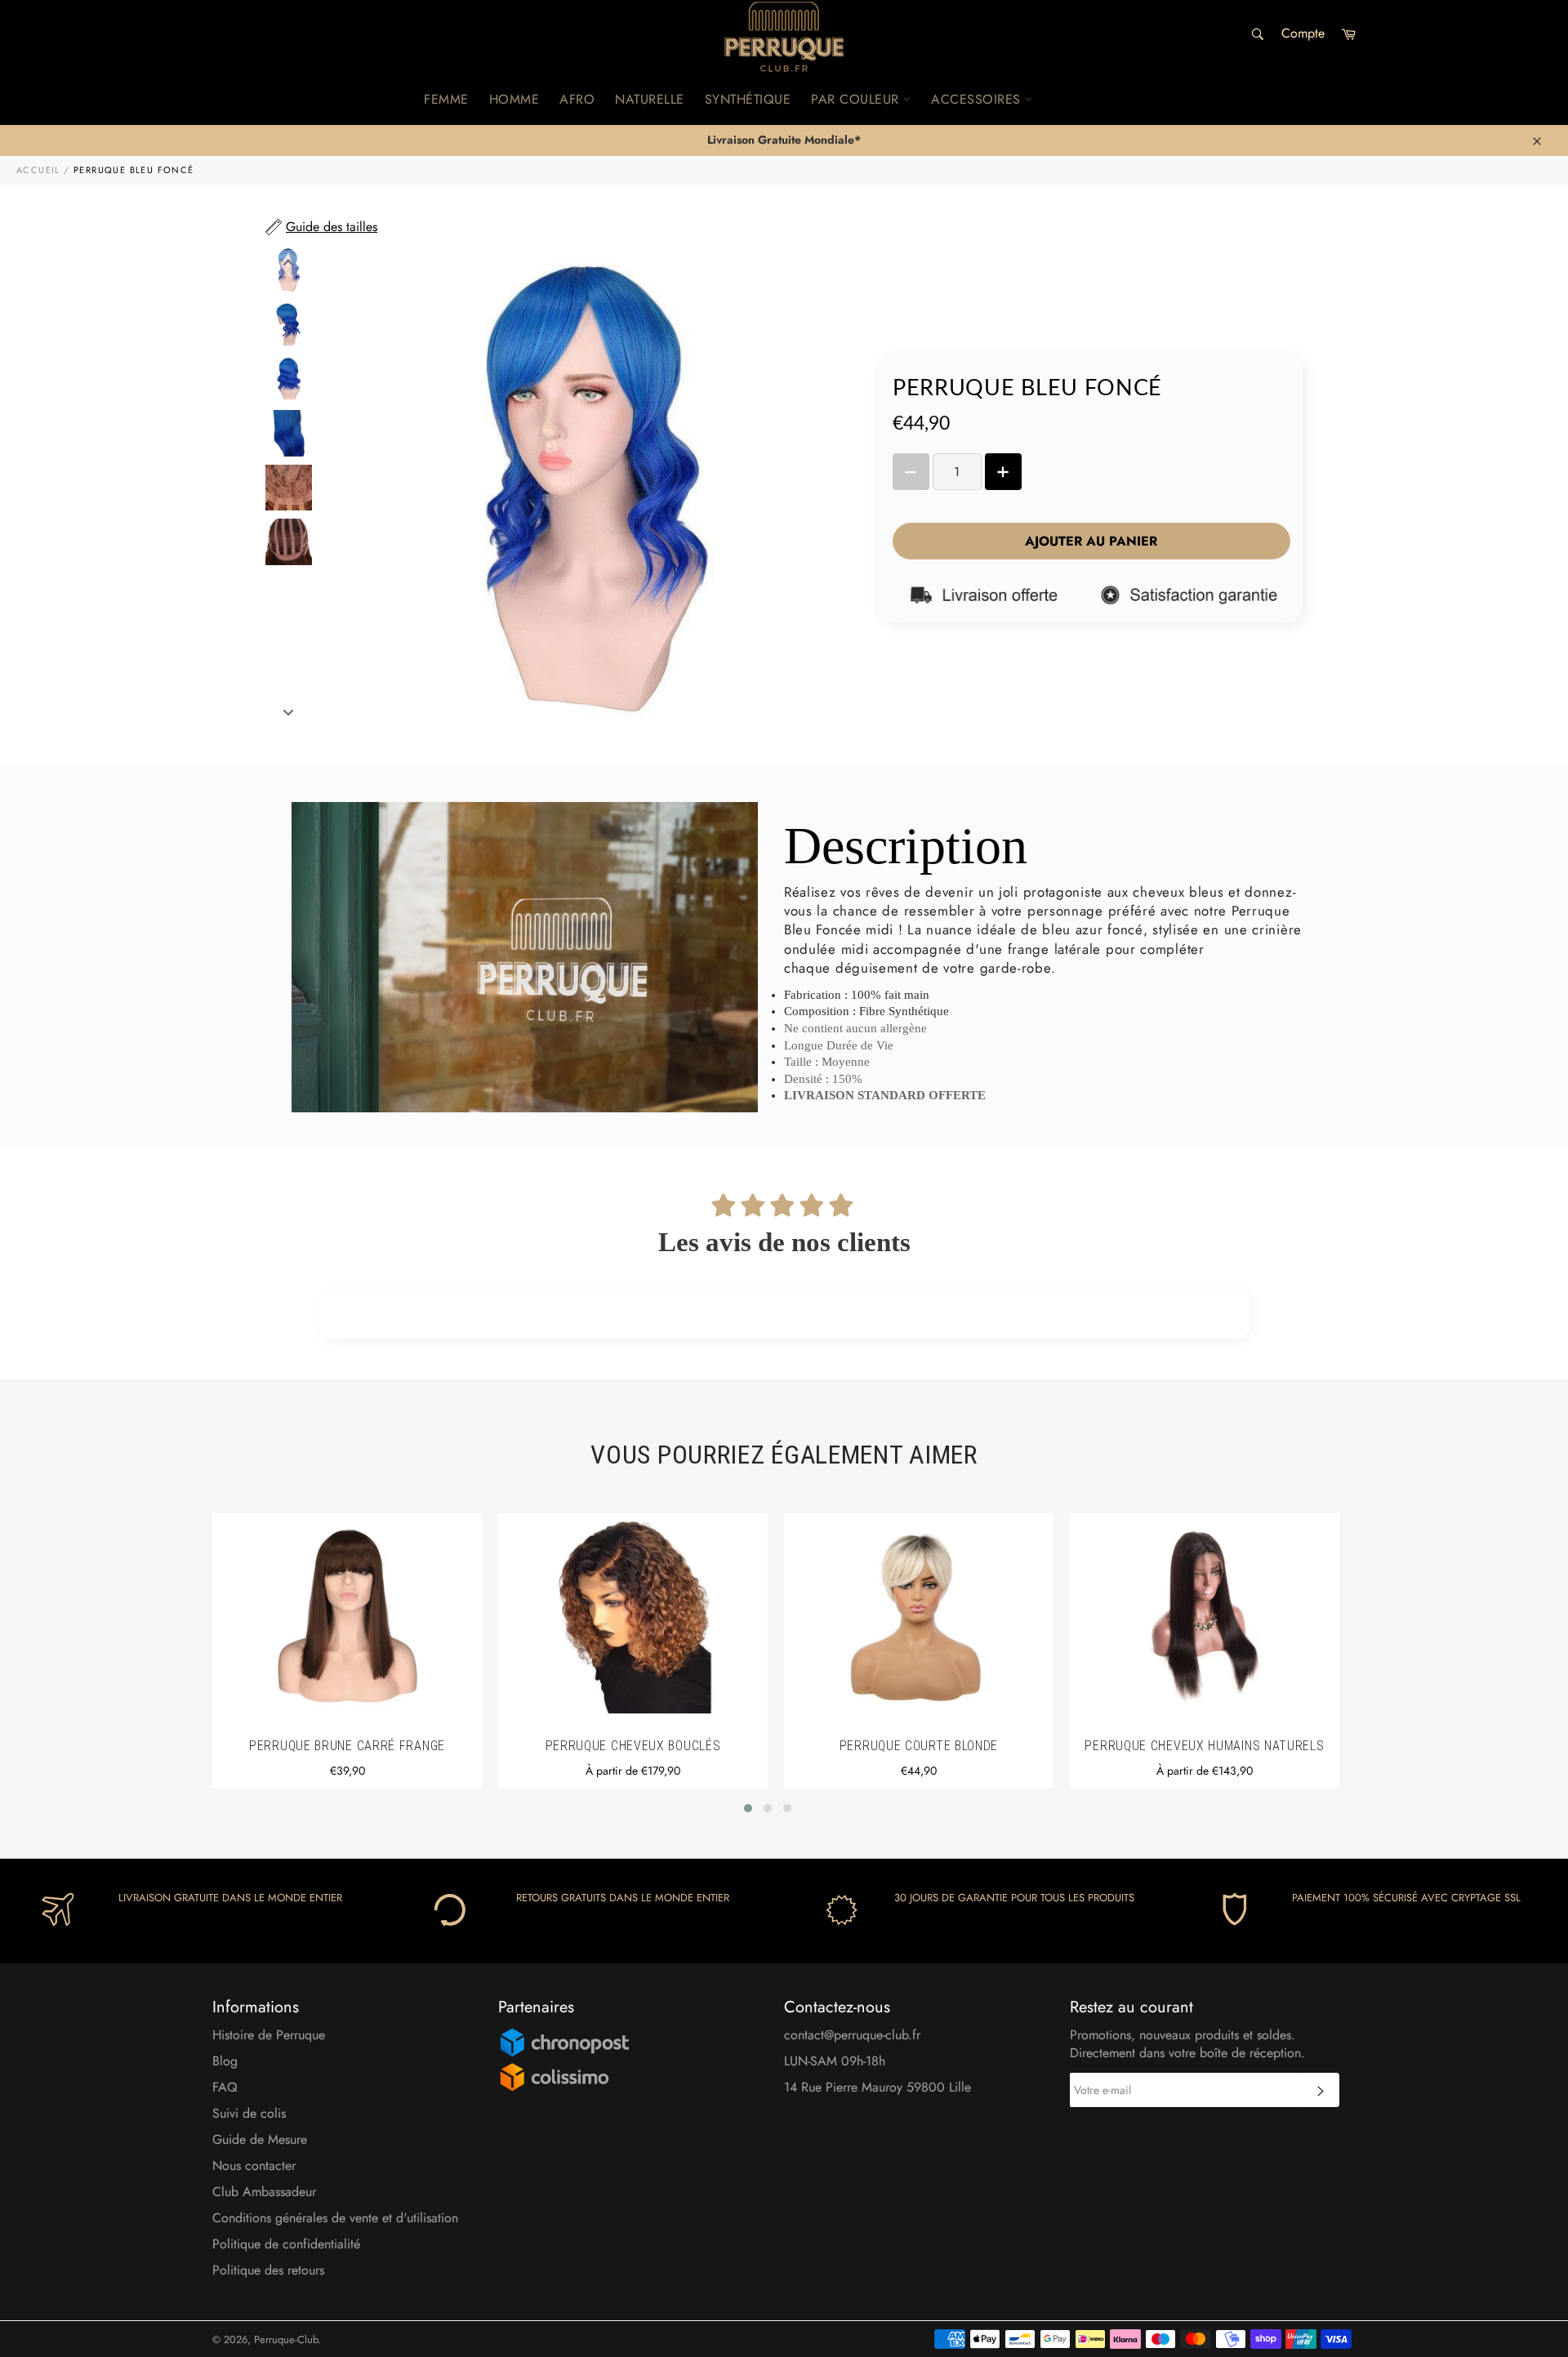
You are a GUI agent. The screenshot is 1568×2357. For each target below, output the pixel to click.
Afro (577, 99)
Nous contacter (254, 2165)
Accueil (38, 170)
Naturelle (650, 99)
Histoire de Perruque (269, 2035)
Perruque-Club (286, 2339)
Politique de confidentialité (286, 2244)
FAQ (225, 2087)
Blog (225, 2061)
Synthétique (748, 99)
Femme (446, 99)
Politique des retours (268, 2270)
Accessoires (978, 99)
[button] (748, 1808)
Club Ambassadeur (264, 2192)
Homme (514, 99)
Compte (1303, 33)
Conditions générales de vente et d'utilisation (335, 2218)
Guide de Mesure (260, 2139)
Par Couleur (857, 99)
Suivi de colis (249, 2113)
